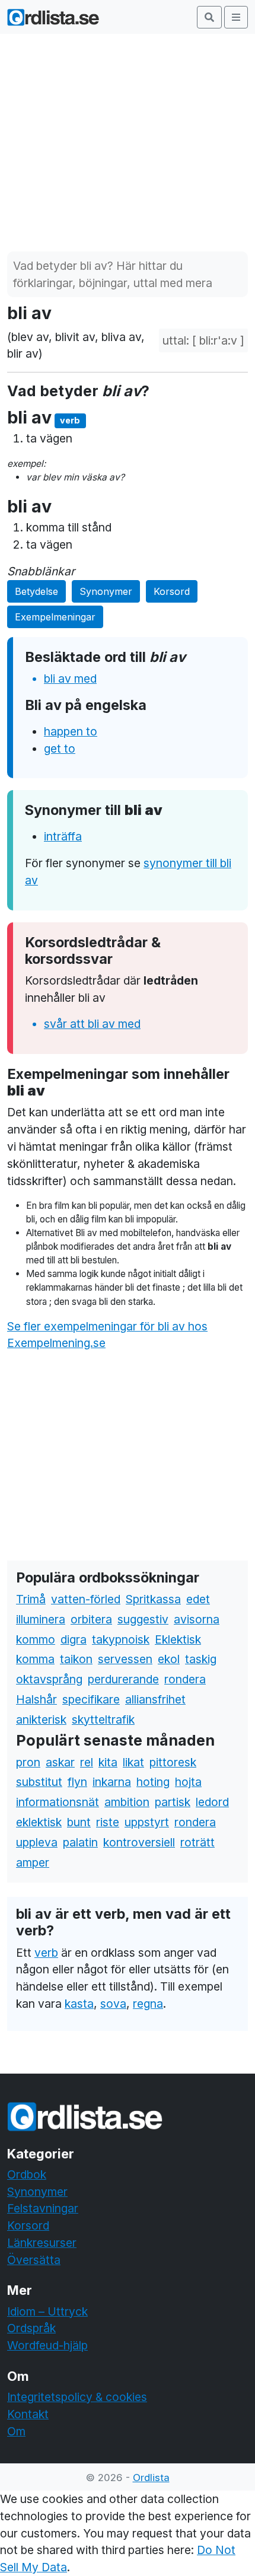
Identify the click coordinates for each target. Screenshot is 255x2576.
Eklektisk (178, 1639)
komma (35, 1659)
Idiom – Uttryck (47, 2311)
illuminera (41, 1619)
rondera (185, 1679)
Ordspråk (31, 2328)
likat (133, 1762)
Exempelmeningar (55, 617)
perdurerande (123, 1679)
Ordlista (151, 2478)
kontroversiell (139, 1842)
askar (60, 1762)
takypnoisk (121, 1639)
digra (74, 1639)
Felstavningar (43, 2208)
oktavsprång (49, 1679)
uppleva (37, 1842)
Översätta (34, 2260)
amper (33, 1862)
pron (28, 1762)
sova (113, 2004)
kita (108, 1762)
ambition (127, 1802)
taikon (76, 1659)
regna (148, 2004)
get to (60, 749)
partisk (173, 1802)
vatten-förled (86, 1599)
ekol (169, 1659)
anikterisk (41, 1720)
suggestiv (143, 1619)
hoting (153, 1782)
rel (87, 1762)
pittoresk (173, 1762)
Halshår (36, 1699)
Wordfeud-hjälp (47, 2345)
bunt (79, 1822)
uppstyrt (147, 1822)
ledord (212, 1802)
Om (16, 2431)
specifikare (91, 1699)
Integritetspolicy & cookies (77, 2397)
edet (198, 1599)
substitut (39, 1782)
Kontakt (28, 2414)
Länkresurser (42, 2243)
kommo (36, 1639)
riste (108, 1822)
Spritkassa (153, 1599)
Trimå (31, 1599)
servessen (125, 1659)
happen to (71, 731)
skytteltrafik (103, 1720)
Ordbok (27, 2174)
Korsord (172, 591)
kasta (79, 2004)
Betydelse (36, 591)
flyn (77, 1782)
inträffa (63, 836)
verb (46, 1953)
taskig (201, 1659)
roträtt (197, 1842)
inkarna (112, 1782)
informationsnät (58, 1802)
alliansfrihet (155, 1699)
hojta (188, 1782)
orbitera (91, 1619)
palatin (80, 1842)
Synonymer (106, 591)
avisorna (197, 1619)
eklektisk (39, 1822)
